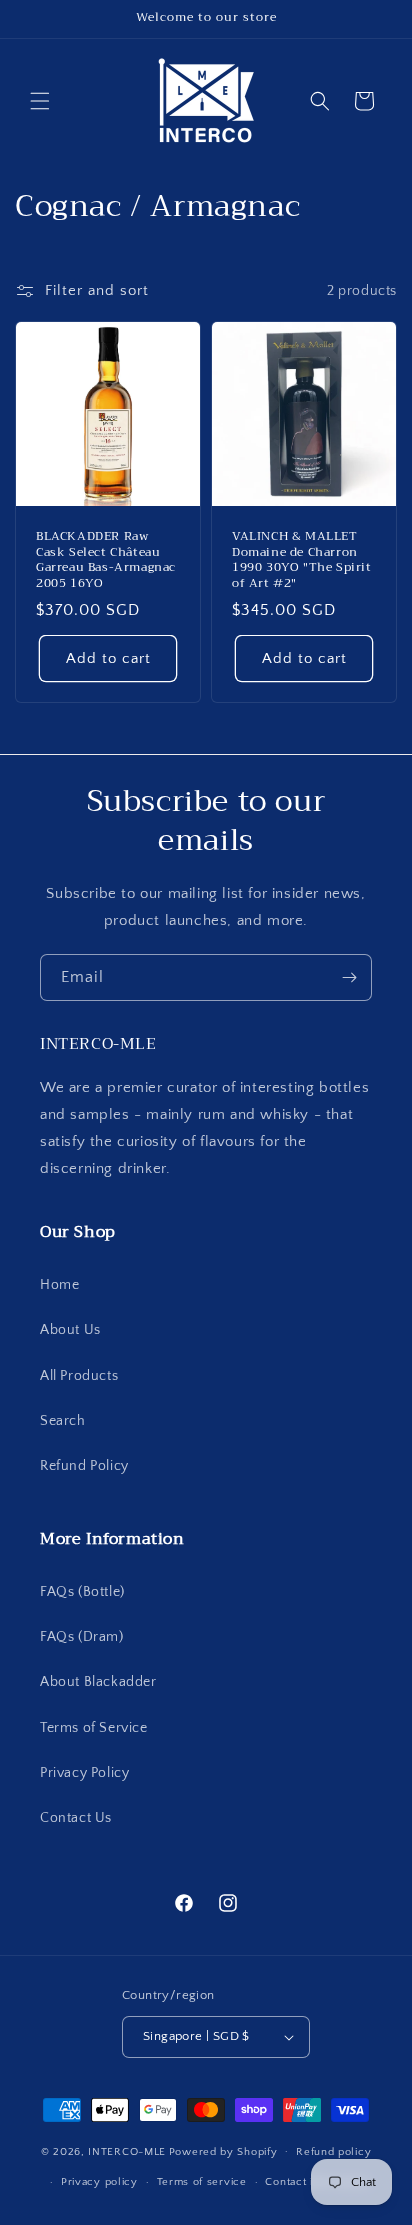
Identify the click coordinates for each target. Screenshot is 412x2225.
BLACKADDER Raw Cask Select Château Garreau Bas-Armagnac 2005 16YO (106, 560)
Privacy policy (99, 2182)
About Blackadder (98, 1682)
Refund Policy (84, 1466)
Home (59, 1285)
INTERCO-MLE (127, 2151)
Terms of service (202, 2182)
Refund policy (333, 2152)
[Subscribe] (349, 977)
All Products (79, 1376)
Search (63, 1421)
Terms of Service (94, 1728)
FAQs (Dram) (82, 1637)
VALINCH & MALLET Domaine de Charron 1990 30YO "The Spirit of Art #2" (302, 560)
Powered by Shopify (223, 2151)
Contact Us (76, 1818)
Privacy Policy (84, 1773)
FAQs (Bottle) (82, 1592)
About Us (70, 1330)
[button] (40, 101)
